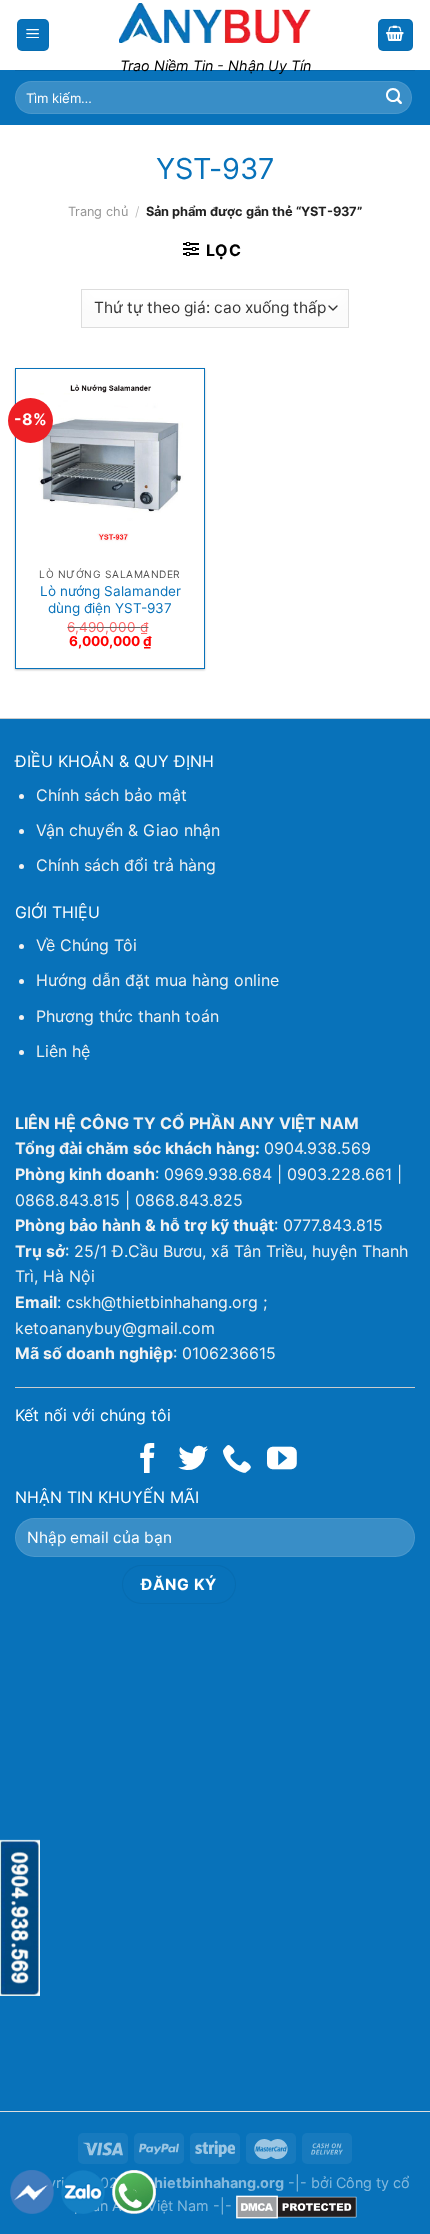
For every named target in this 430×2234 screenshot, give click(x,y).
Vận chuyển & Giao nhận (128, 830)
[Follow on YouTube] (282, 1460)
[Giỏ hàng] (396, 35)
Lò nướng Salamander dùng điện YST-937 (110, 600)
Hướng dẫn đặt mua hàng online (157, 980)
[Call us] (237, 1460)
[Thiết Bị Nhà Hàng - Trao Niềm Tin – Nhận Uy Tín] (215, 23)
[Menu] (33, 35)
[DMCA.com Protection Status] (296, 2205)
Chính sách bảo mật (111, 795)
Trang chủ (98, 211)
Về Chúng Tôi (86, 945)
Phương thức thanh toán (127, 1016)
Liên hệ (63, 1051)
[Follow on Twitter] (193, 1460)
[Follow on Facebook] (148, 1460)
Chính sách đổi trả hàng (126, 865)
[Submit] (394, 98)
